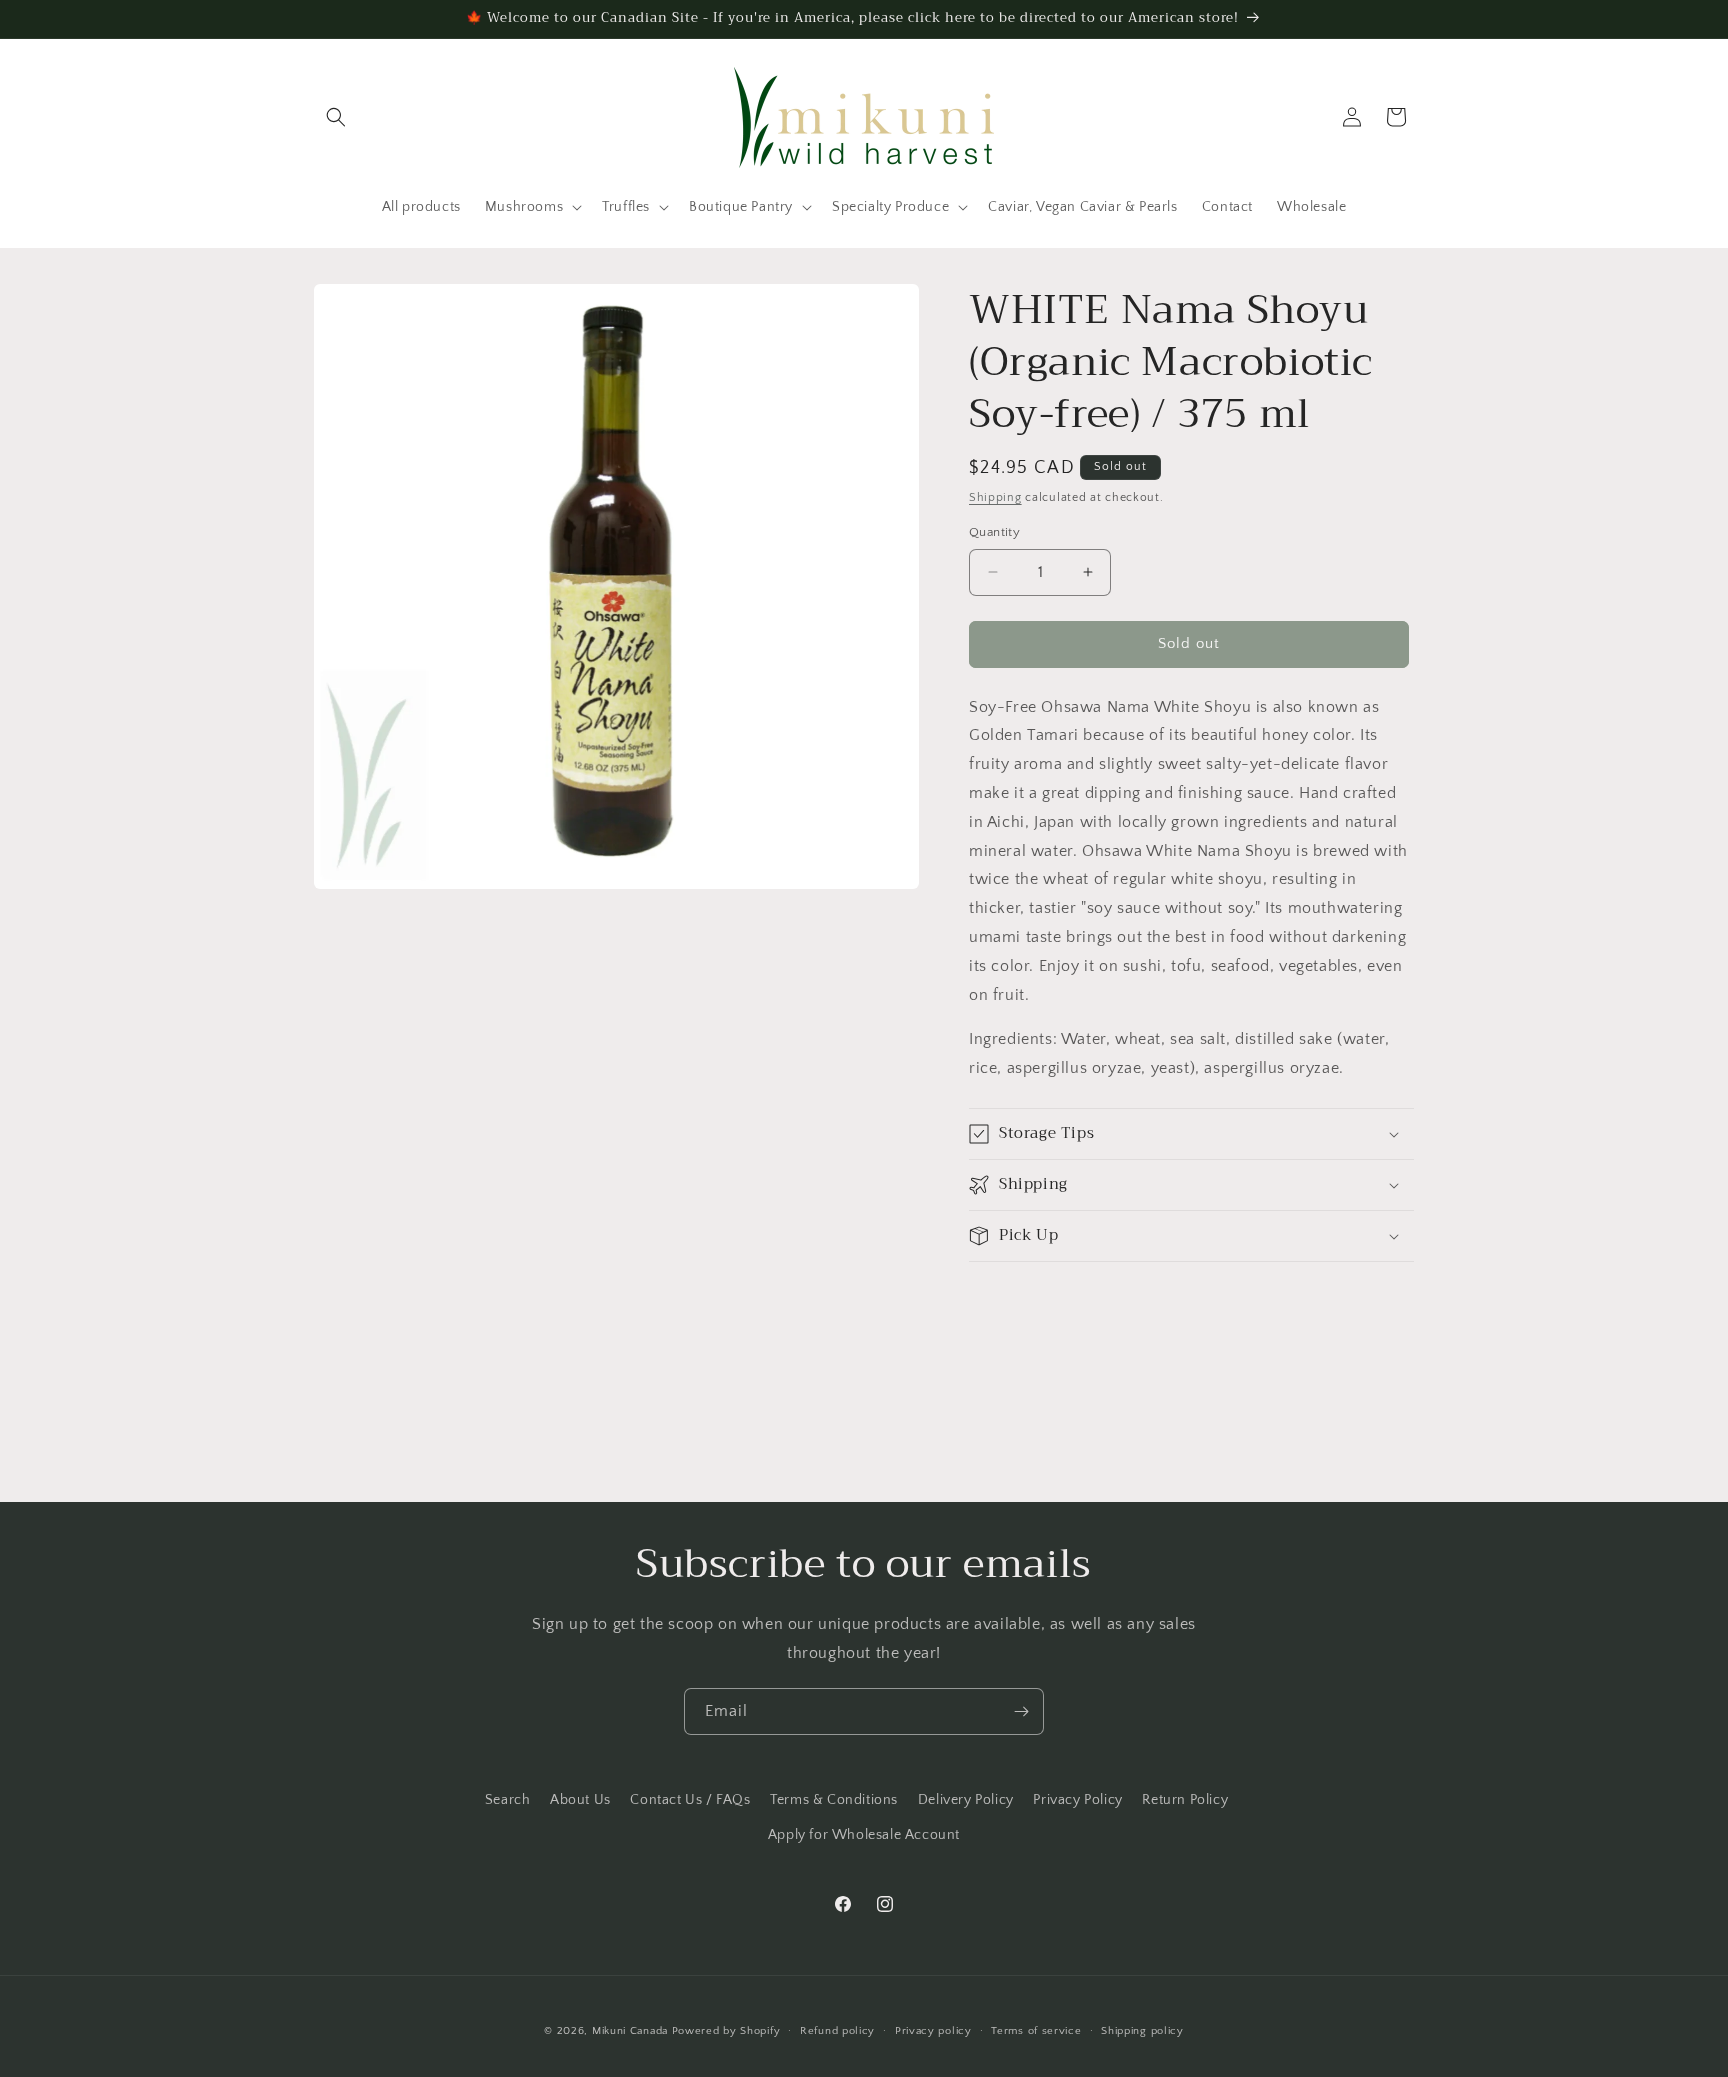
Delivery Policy (966, 1800)
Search (508, 1800)
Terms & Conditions (834, 1800)
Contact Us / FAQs (690, 1800)
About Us (580, 1800)
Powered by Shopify (726, 2031)
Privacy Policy (1077, 1800)
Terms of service (1036, 2031)
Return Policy (1185, 1800)
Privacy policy (933, 2031)
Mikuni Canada (630, 2031)
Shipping (995, 497)
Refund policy (837, 2031)
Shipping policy (1142, 2031)
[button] (336, 117)
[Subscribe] (1021, 1711)
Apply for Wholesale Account (864, 1835)
